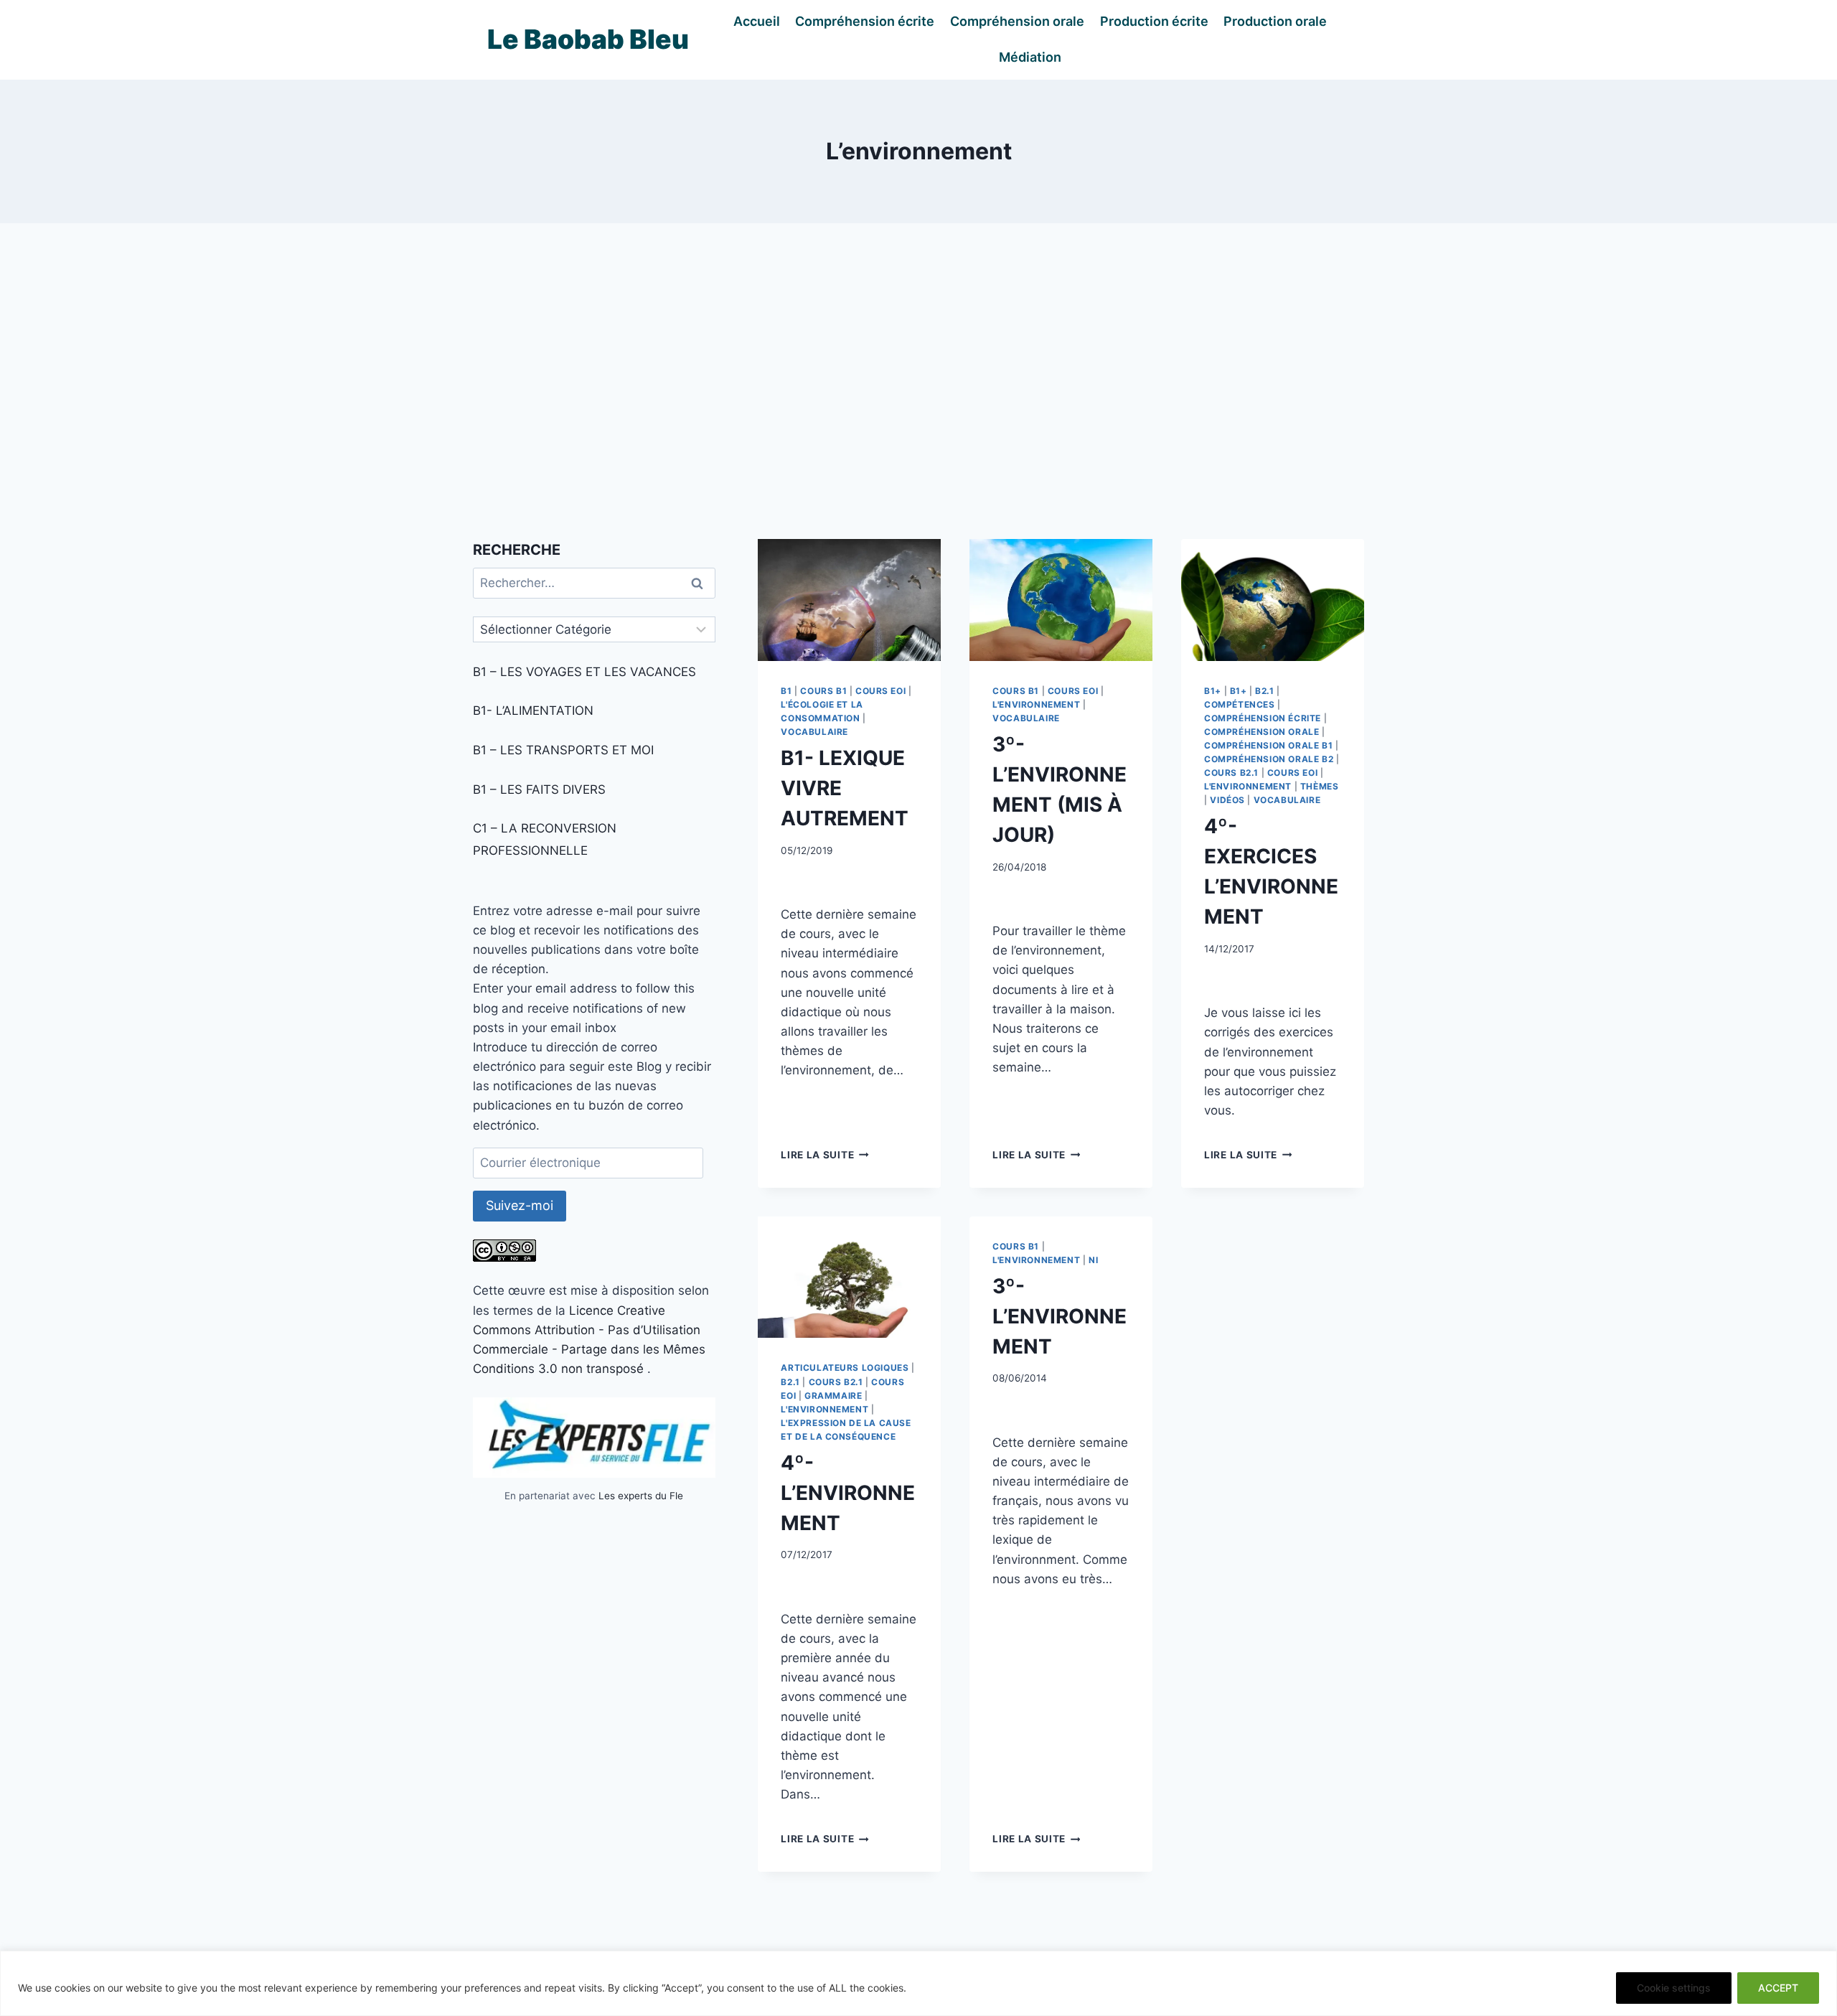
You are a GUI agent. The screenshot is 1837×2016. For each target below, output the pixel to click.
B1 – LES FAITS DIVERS (539, 789)
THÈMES (1320, 786)
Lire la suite (824, 1155)
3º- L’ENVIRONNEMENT (1060, 1316)
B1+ (1213, 691)
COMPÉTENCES (1240, 704)
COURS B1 (823, 691)
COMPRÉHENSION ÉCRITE (1263, 718)
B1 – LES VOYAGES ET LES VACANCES (584, 672)
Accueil (757, 21)
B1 (786, 691)
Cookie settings (1674, 1988)
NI (1093, 1260)
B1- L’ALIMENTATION (533, 711)
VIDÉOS (1227, 800)
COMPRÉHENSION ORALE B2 (1269, 759)
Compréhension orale (1017, 21)
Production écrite (1154, 21)
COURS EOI (880, 691)
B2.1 (1264, 691)
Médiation (1030, 57)
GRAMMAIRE (833, 1396)
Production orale (1275, 21)
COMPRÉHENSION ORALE (1262, 732)
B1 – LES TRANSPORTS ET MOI (563, 750)
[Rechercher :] (594, 583)
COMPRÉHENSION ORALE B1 (1268, 745)
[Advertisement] (918, 381)
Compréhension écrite (865, 21)
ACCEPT (1778, 1988)
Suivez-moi (520, 1205)
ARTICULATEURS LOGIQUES (845, 1368)
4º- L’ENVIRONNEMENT (848, 1493)
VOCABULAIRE (814, 732)
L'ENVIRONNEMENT (1036, 704)
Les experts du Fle (641, 1496)
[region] (918, 1983)
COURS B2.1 (1231, 773)
